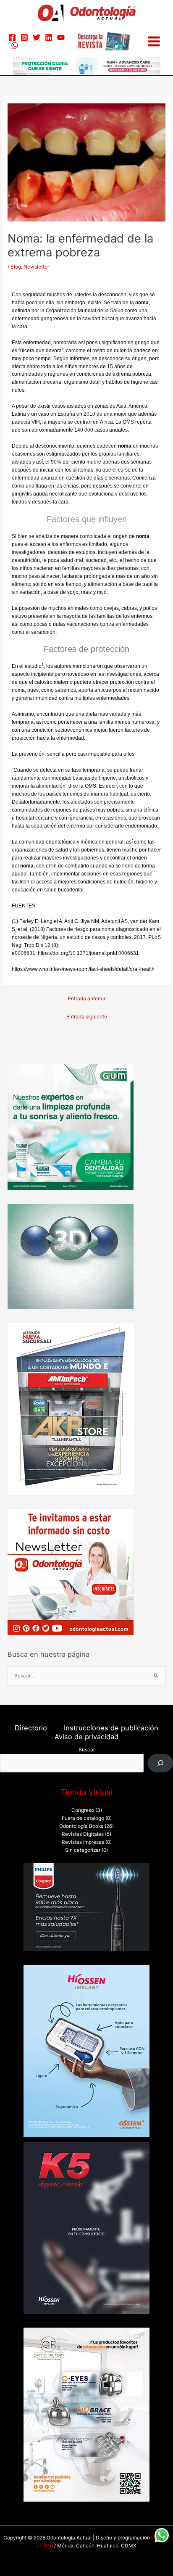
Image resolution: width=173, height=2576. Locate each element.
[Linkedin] (49, 37)
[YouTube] (61, 37)
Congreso (83, 1810)
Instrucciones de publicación (111, 1728)
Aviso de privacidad (86, 1737)
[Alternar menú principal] (154, 41)
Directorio (31, 1728)
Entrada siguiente (87, 1017)
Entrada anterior (87, 999)
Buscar (87, 1750)
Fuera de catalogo (83, 1818)
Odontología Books (81, 1826)
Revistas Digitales (83, 1834)
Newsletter (36, 267)
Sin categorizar (83, 1850)
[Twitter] (37, 37)
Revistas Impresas (83, 1842)
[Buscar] (160, 1763)
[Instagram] (24, 37)
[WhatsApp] (15, 45)
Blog (16, 267)
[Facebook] (12, 37)
